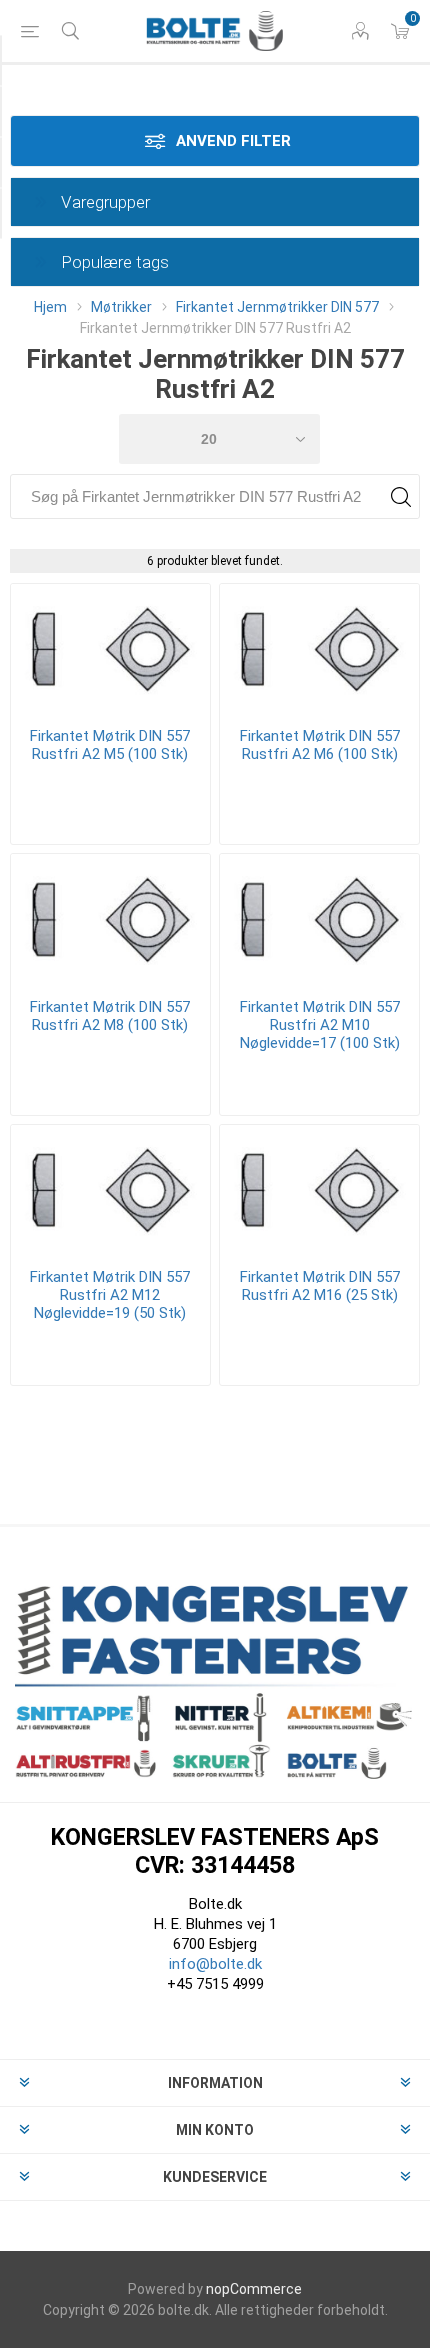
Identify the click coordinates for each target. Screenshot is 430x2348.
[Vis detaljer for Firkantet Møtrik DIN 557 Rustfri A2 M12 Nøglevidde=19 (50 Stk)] (110, 1189)
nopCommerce (254, 2289)
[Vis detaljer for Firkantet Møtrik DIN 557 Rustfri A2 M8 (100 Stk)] (110, 918)
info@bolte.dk (215, 1964)
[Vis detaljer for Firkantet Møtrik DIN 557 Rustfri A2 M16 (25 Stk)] (319, 1189)
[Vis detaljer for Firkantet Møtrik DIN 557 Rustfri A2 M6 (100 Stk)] (319, 648)
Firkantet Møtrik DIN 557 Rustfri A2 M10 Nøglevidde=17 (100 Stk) (320, 1025)
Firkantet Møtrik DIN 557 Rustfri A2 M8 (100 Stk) (110, 1016)
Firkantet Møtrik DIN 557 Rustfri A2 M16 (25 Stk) (320, 1286)
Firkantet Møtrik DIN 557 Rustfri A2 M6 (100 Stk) (320, 745)
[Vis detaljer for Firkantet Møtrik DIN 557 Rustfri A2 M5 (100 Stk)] (110, 648)
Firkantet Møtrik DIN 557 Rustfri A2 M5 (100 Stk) (110, 745)
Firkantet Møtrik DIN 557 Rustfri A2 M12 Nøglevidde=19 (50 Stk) (110, 1295)
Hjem (50, 307)
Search (400, 496)
